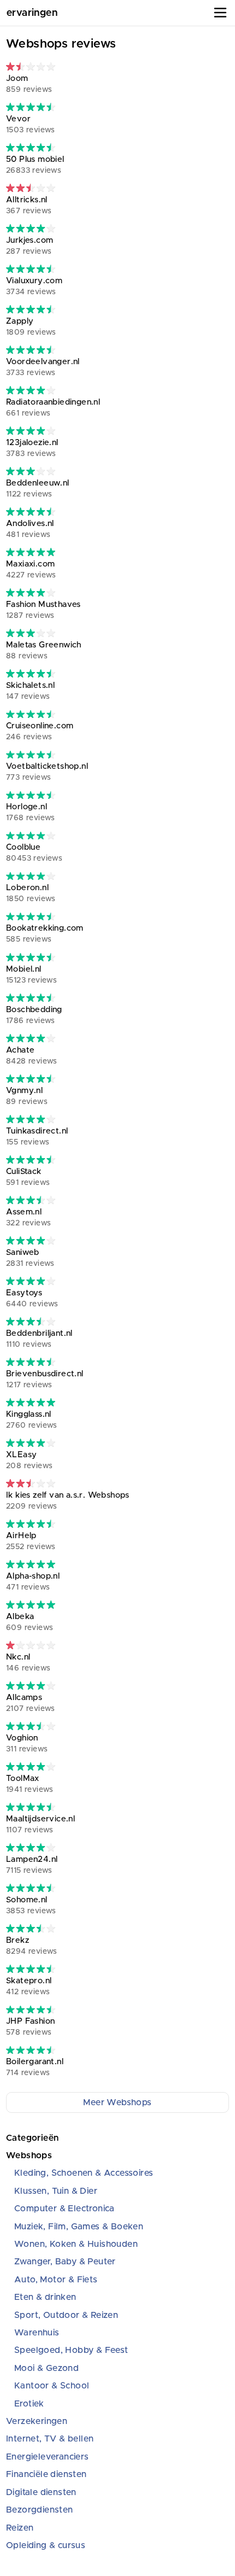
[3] (31, 66)
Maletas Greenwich (44, 650)
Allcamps (31, 1703)
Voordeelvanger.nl (43, 367)
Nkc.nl (28, 1663)
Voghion (27, 1743)
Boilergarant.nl (35, 2067)
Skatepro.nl (29, 1986)
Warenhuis (37, 2333)
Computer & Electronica (64, 2209)
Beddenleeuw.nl (38, 489)
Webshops (29, 2156)
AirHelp (31, 1541)
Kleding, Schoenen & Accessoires (84, 2173)
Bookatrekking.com (45, 934)
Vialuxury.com (34, 286)
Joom (29, 84)
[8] (31, 228)
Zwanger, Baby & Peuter (65, 2262)
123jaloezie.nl (32, 448)
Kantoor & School (52, 2386)
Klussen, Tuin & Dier (56, 2191)
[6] (31, 471)
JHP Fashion (30, 2027)
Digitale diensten (41, 2492)
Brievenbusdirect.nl (45, 1379)
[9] (31, 107)
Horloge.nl (31, 812)
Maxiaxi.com (31, 569)
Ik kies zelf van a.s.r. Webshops (68, 1501)
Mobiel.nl (31, 975)
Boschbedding (34, 1015)
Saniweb (30, 1258)
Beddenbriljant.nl (39, 1339)
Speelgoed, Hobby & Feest (71, 2350)
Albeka (30, 1622)
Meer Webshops (117, 2102)
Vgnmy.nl (27, 1096)
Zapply (31, 327)
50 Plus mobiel (35, 165)
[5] (31, 188)
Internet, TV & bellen (50, 2439)
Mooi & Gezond (46, 2368)
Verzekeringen (37, 2421)
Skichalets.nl (30, 691)
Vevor (31, 124)
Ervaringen (32, 13)
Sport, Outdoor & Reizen (66, 2315)
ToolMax (30, 1784)
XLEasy (29, 1460)
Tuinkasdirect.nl (37, 1137)
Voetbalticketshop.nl (47, 772)
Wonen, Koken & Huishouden (76, 2244)
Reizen (20, 2528)
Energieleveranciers (48, 2457)
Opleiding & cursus (46, 2545)
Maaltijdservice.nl (40, 1824)
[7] (31, 1200)
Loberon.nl (31, 893)
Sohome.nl (31, 1905)
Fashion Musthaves (43, 610)
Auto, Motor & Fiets (56, 2280)
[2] (31, 1645)
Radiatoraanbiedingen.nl (53, 408)
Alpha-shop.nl (33, 1582)
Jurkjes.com (30, 246)
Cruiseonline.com (40, 731)
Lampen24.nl (32, 1865)
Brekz (32, 1946)
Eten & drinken (45, 2297)
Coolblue (34, 853)
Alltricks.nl (29, 205)
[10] (31, 552)
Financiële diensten (46, 2474)
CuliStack (28, 1177)
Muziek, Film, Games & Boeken (79, 2227)
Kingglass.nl (32, 1420)
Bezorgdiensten (40, 2510)
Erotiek (29, 2404)
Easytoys (32, 1298)
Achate (32, 1056)
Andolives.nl (30, 529)
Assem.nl (28, 1217)
